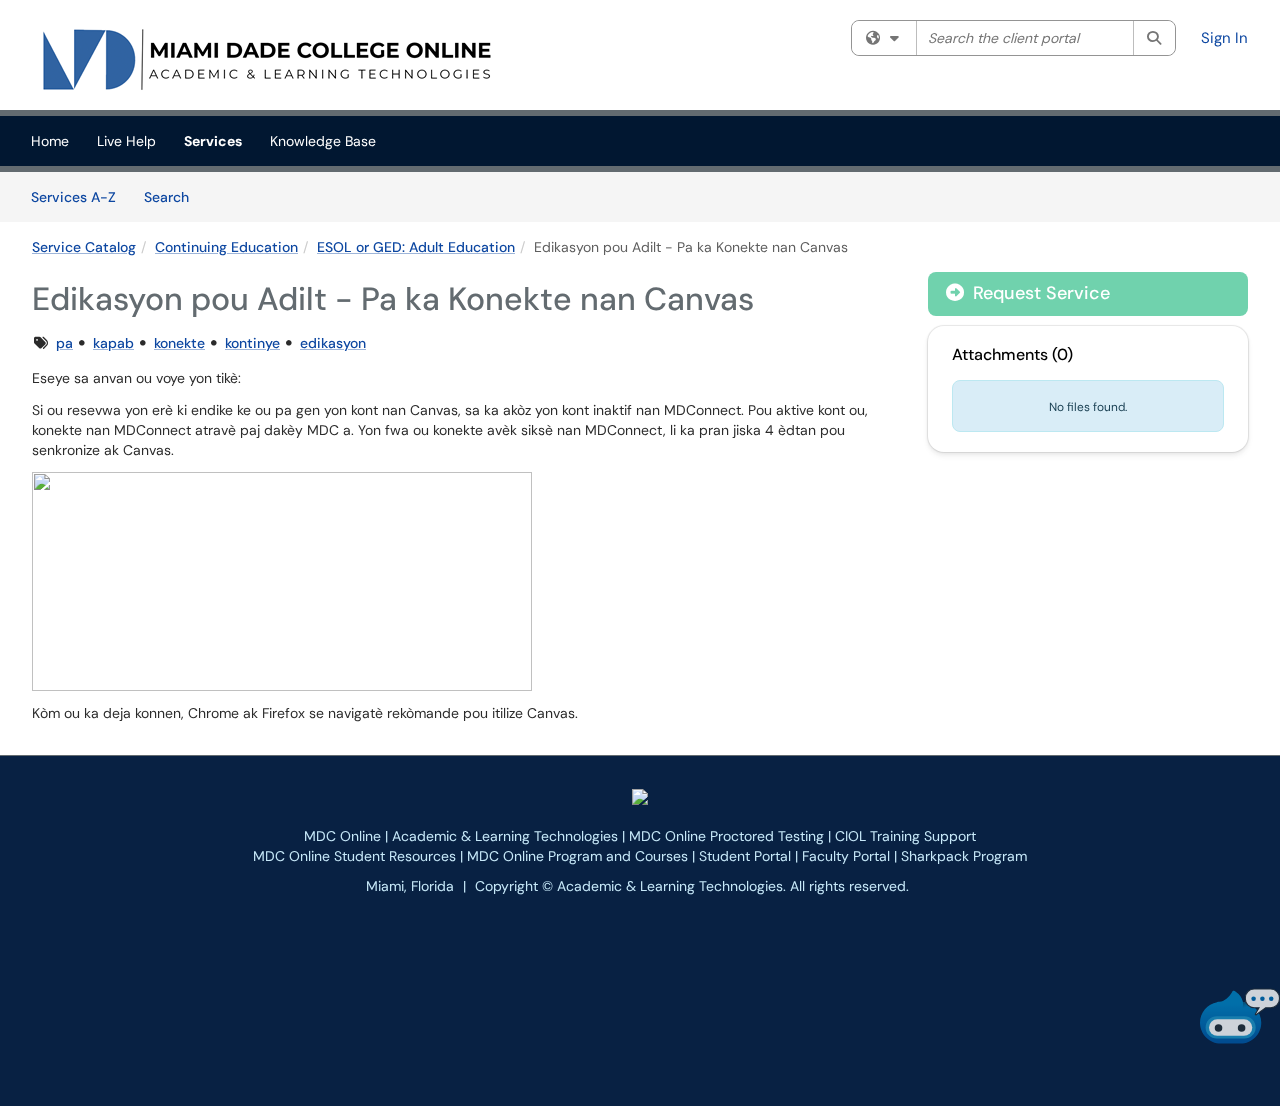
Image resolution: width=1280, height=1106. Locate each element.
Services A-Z (73, 197)
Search (173, 196)
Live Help (126, 141)
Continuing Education (226, 247)
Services (213, 141)
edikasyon (333, 343)
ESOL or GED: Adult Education (416, 247)
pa (64, 343)
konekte (179, 343)
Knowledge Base (323, 141)
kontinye (252, 343)
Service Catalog (84, 247)
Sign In (1224, 38)
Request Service (1039, 293)
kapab (113, 343)
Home (50, 141)
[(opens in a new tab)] (266, 60)
